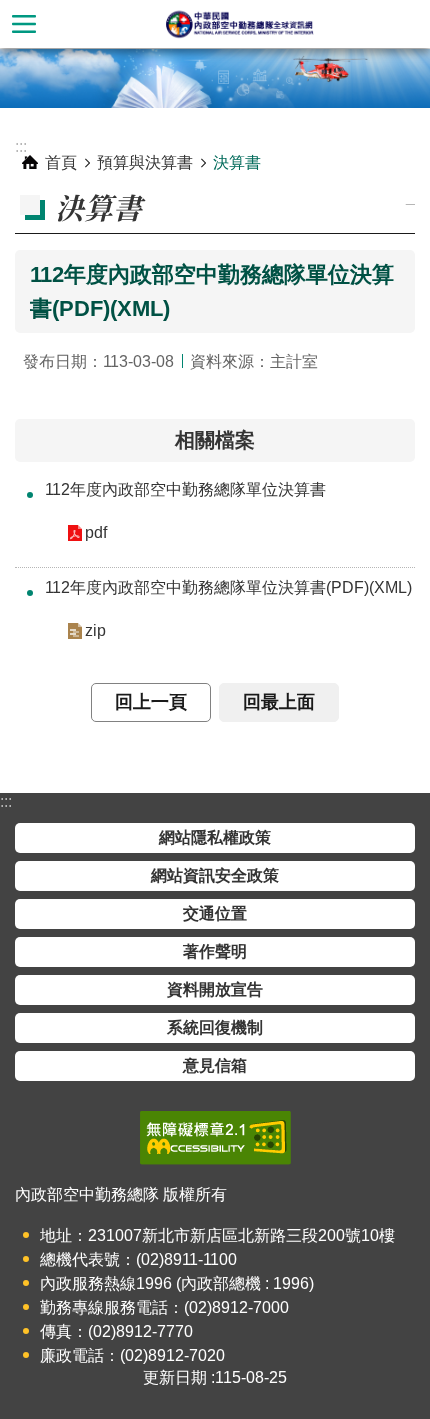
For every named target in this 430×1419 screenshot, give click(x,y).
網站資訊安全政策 (215, 875)
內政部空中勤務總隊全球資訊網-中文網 (239, 24)
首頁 (61, 162)
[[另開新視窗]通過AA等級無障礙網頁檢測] (215, 1138)
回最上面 (279, 702)
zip (95, 630)
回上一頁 (151, 702)
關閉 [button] (24, 24)
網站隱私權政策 (215, 837)
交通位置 (215, 913)
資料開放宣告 (215, 989)
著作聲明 (215, 951)
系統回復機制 (215, 1027)
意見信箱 (215, 1065)
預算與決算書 (145, 162)
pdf (96, 532)
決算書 (237, 162)
